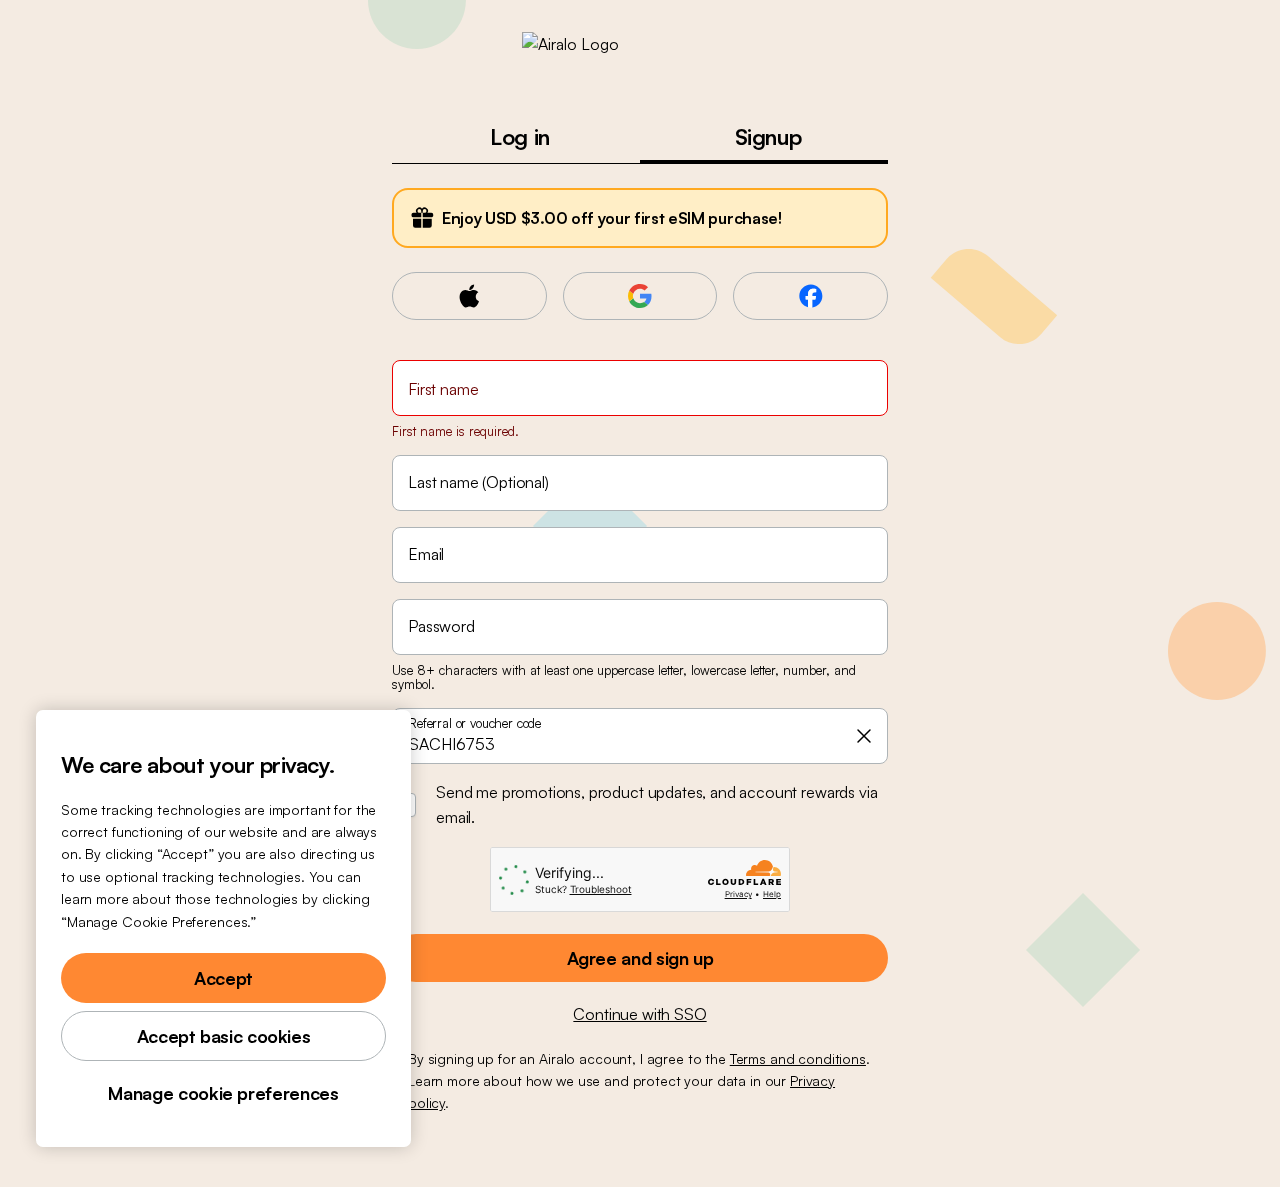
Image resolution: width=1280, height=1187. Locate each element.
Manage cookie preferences (223, 1093)
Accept (223, 978)
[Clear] (864, 736)
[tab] (516, 136)
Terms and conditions (798, 1058)
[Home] (640, 44)
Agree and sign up (640, 958)
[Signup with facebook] (810, 296)
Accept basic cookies (224, 1036)
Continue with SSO (639, 1014)
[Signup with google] (640, 296)
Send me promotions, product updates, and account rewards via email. (656, 805)
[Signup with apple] (469, 296)
